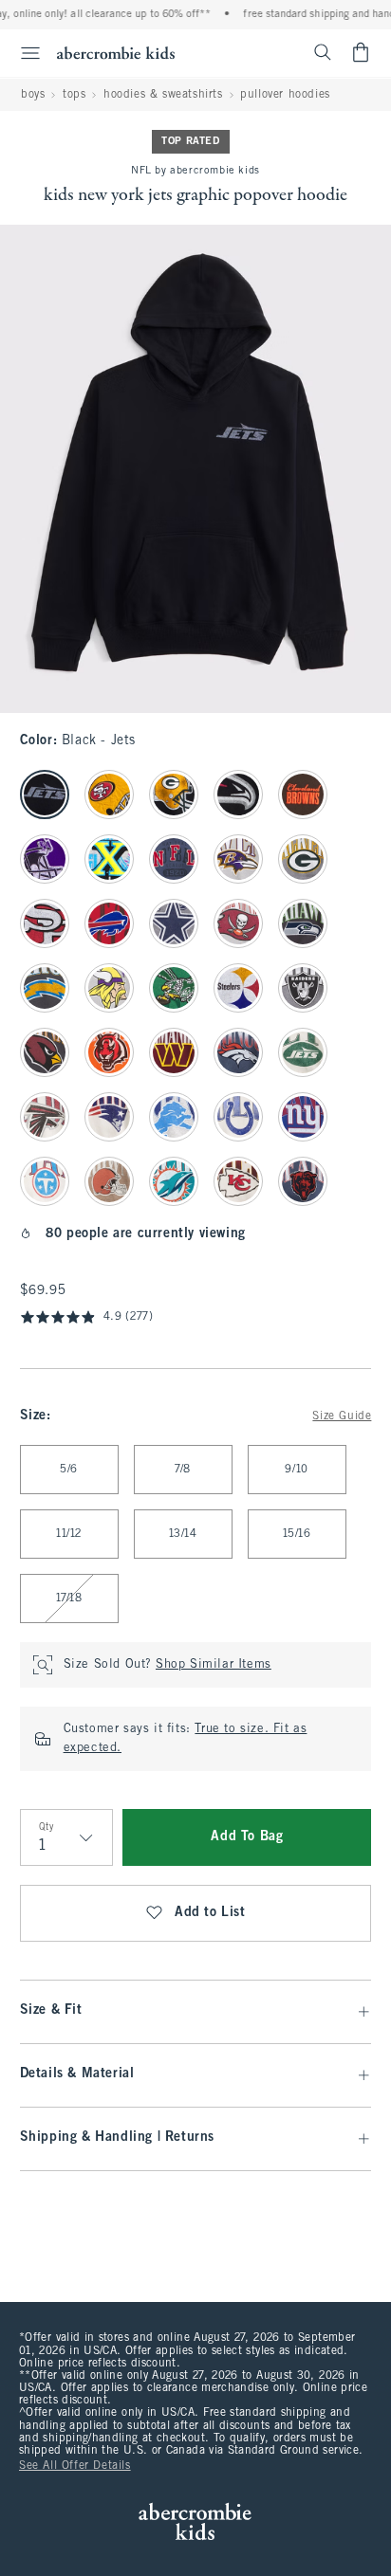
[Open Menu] (23, 53)
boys (33, 95)
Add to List (210, 1913)
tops (74, 95)
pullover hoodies (285, 95)
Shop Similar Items (214, 1665)
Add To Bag (247, 1837)
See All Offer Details (75, 2466)
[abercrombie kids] (116, 53)
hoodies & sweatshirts (163, 95)
